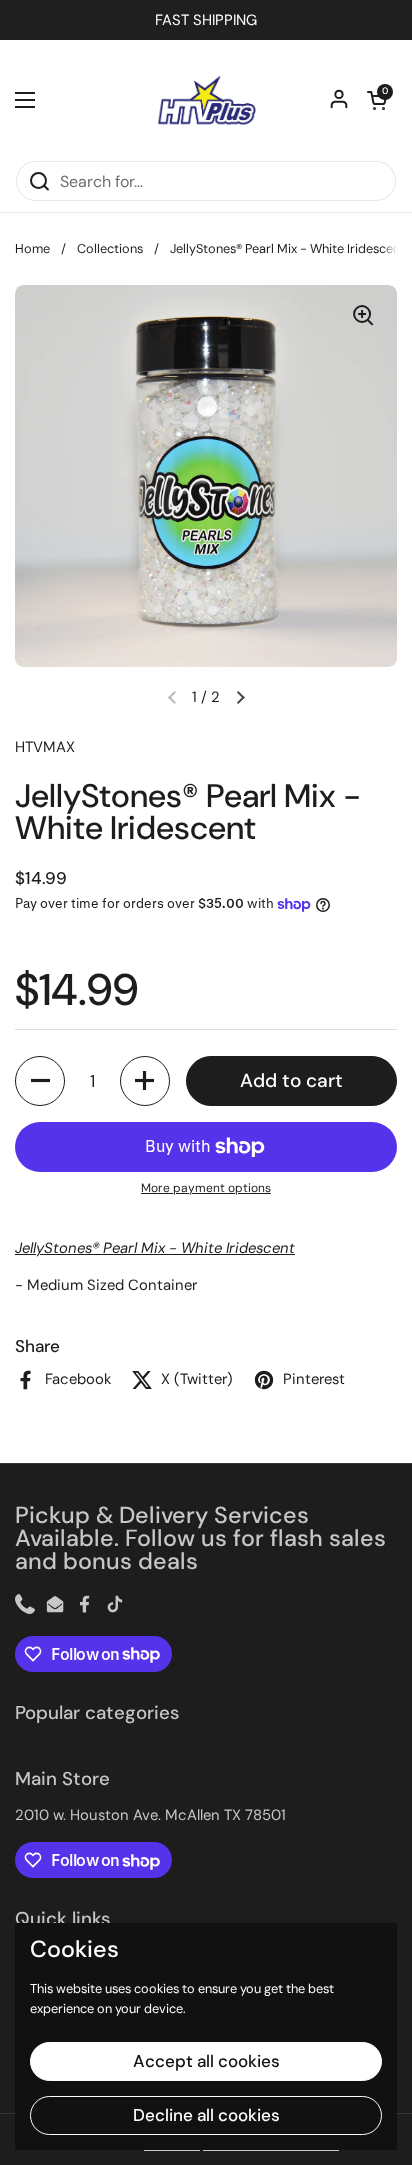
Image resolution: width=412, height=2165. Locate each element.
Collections (110, 248)
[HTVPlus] (206, 100)
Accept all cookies (206, 2061)
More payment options (206, 1188)
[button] (377, 100)
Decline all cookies (206, 2115)
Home (32, 248)
